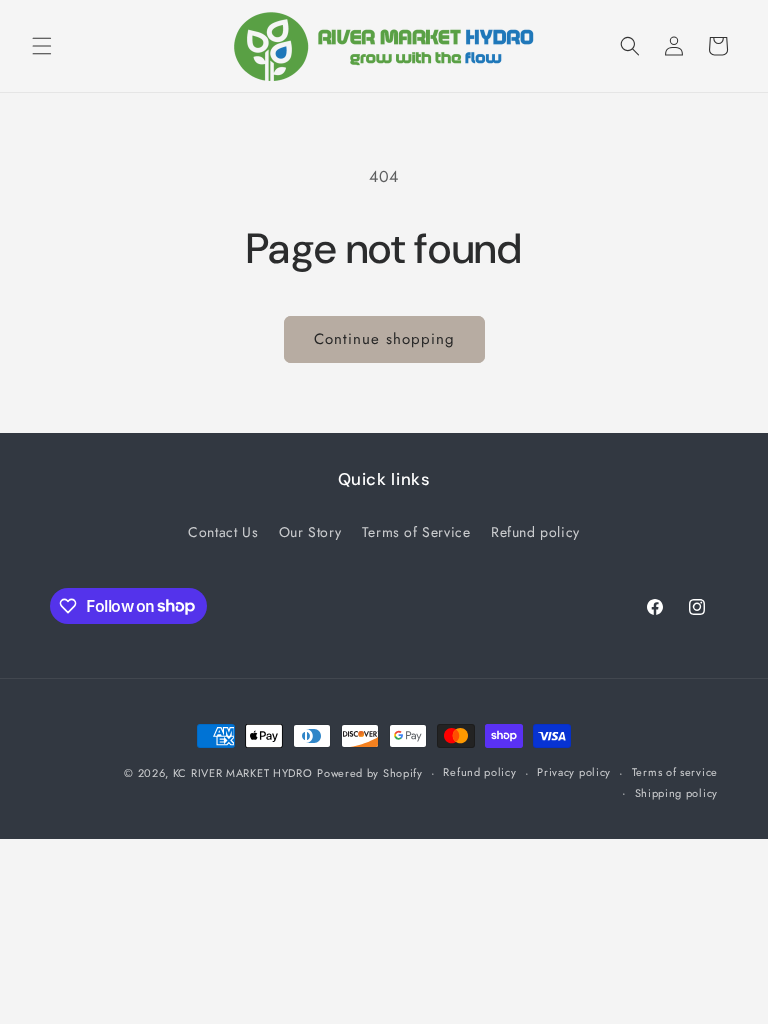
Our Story (310, 532)
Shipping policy (677, 793)
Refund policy (535, 532)
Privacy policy (574, 772)
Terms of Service (416, 532)
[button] (42, 46)
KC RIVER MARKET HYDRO (243, 773)
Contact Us (223, 532)
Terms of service (675, 772)
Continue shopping (384, 339)
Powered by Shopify (370, 773)
